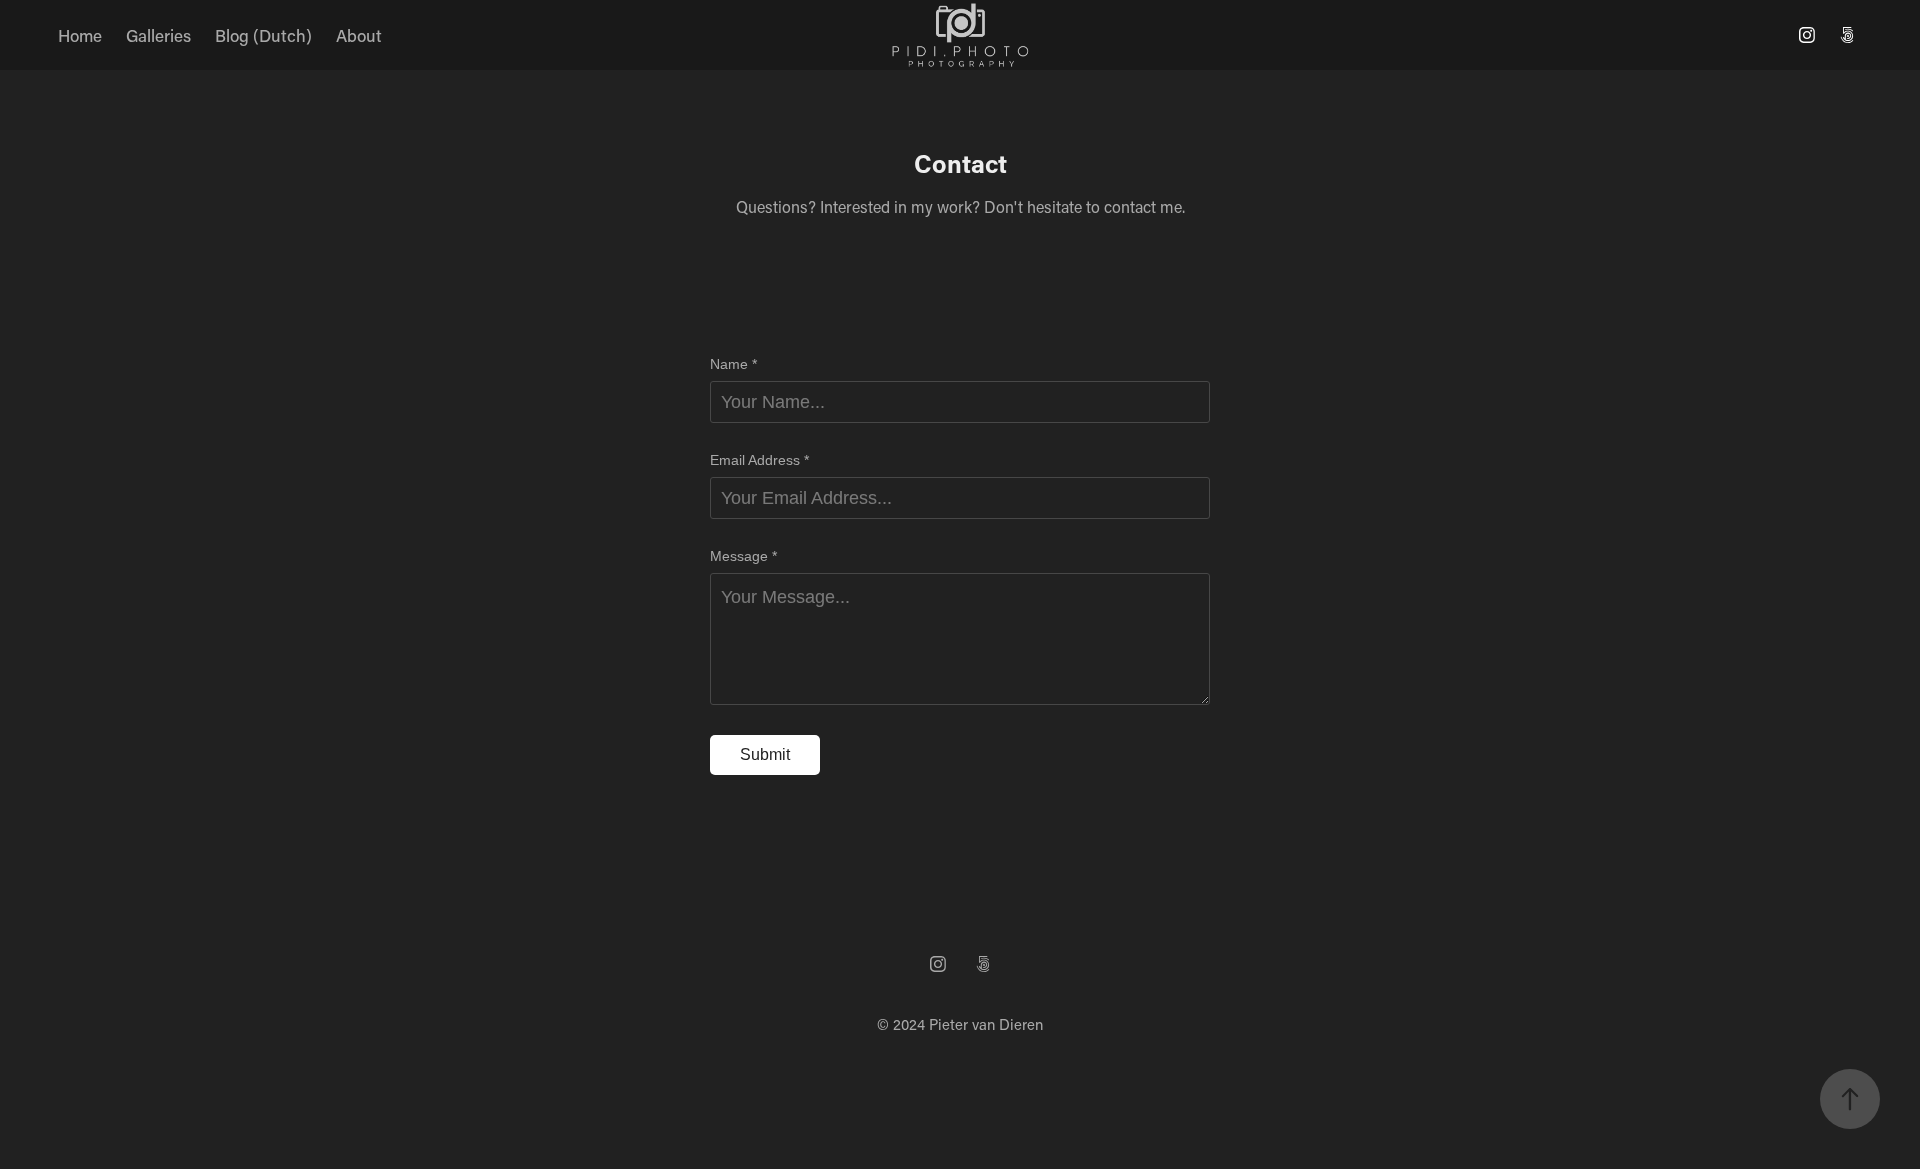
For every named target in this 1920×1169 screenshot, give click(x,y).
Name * (733, 364)
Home (80, 35)
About (359, 35)
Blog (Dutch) (263, 35)
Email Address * (759, 460)
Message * (743, 556)
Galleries (158, 35)
